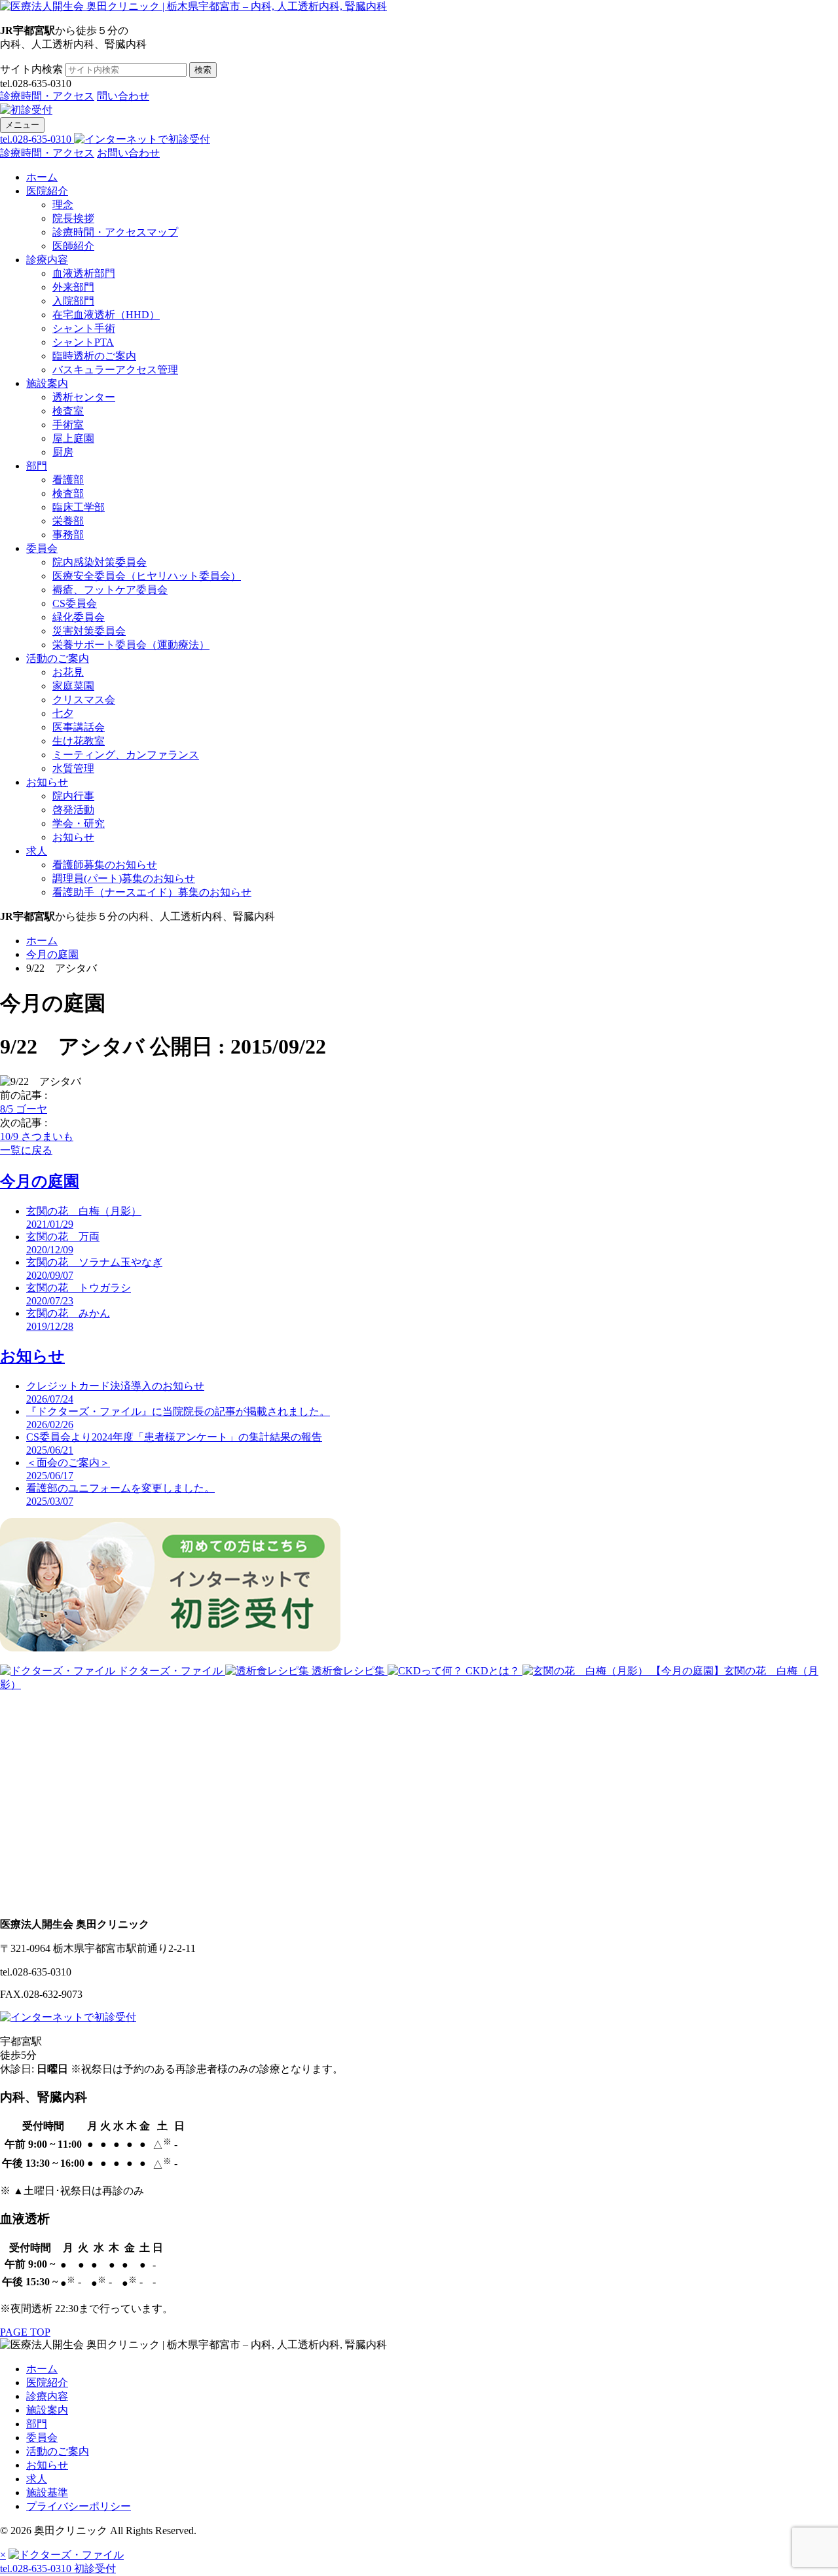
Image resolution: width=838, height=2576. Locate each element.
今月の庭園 (52, 954)
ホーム (42, 177)
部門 (37, 466)
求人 (37, 851)
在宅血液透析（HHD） (106, 315)
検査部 (68, 493)
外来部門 (73, 287)
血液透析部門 (84, 273)
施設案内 (47, 383)
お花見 (68, 672)
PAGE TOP (25, 2332)
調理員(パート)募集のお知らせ (124, 878)
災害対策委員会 (89, 631)
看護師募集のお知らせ (105, 865)
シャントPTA (83, 342)
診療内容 (47, 260)
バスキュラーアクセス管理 (115, 370)
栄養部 (68, 521)
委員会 (42, 548)
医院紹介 (47, 191)
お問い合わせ (128, 153)
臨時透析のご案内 (94, 356)
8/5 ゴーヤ (24, 1109)
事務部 (68, 535)
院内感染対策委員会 (100, 562)
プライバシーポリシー (79, 2506)
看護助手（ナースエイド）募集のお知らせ (152, 892)
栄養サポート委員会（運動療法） (131, 645)
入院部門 (73, 301)
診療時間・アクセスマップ (115, 232)
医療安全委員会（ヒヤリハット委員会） (147, 576)
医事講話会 (79, 727)
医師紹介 (73, 246)
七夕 (63, 713)
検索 (203, 70)
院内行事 (73, 796)
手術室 (68, 425)
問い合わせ (123, 96)
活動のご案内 (58, 658)
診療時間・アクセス (47, 96)
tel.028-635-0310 (37, 139)
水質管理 (73, 768)
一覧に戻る (26, 1150)
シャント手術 (84, 328)
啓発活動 (73, 810)
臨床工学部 (79, 507)
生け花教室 (79, 741)
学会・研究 (79, 823)
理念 (63, 205)
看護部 (68, 480)
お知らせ (47, 782)
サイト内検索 (31, 69)
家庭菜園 (73, 686)
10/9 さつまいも (37, 1136)
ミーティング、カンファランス (126, 755)
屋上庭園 (73, 438)
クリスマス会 (84, 700)
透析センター (84, 397)
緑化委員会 (79, 617)
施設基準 (47, 2493)
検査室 (68, 411)
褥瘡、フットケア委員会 (110, 590)
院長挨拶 (73, 218)
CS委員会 (75, 603)
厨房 (63, 452)
